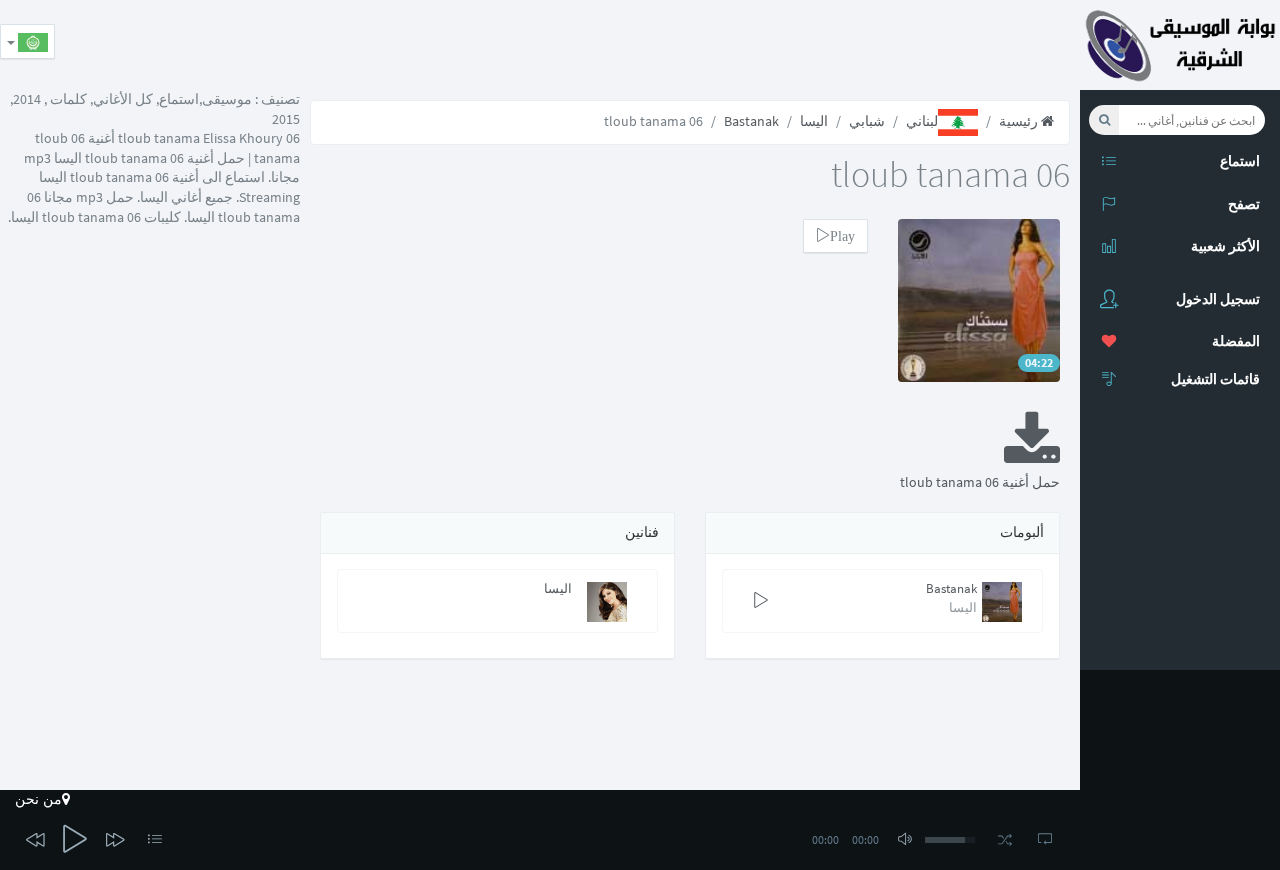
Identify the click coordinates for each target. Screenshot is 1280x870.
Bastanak (751, 121)
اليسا (814, 121)
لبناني (922, 121)
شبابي (867, 121)
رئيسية (1020, 121)
